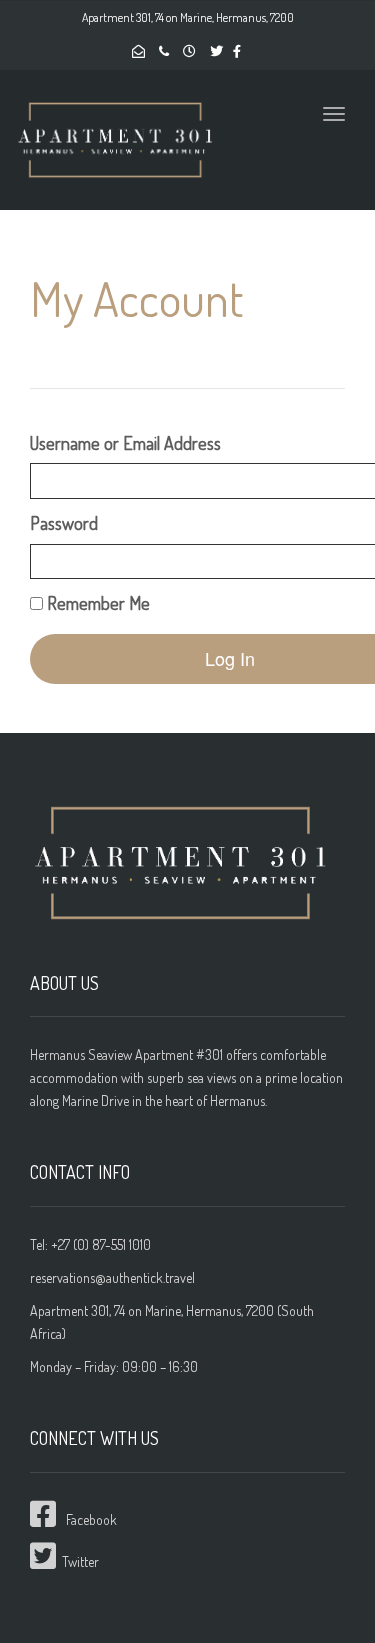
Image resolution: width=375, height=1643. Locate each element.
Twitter (77, 1561)
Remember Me (96, 603)
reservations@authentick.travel (112, 1277)
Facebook (91, 1519)
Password (64, 523)
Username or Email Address (125, 443)
